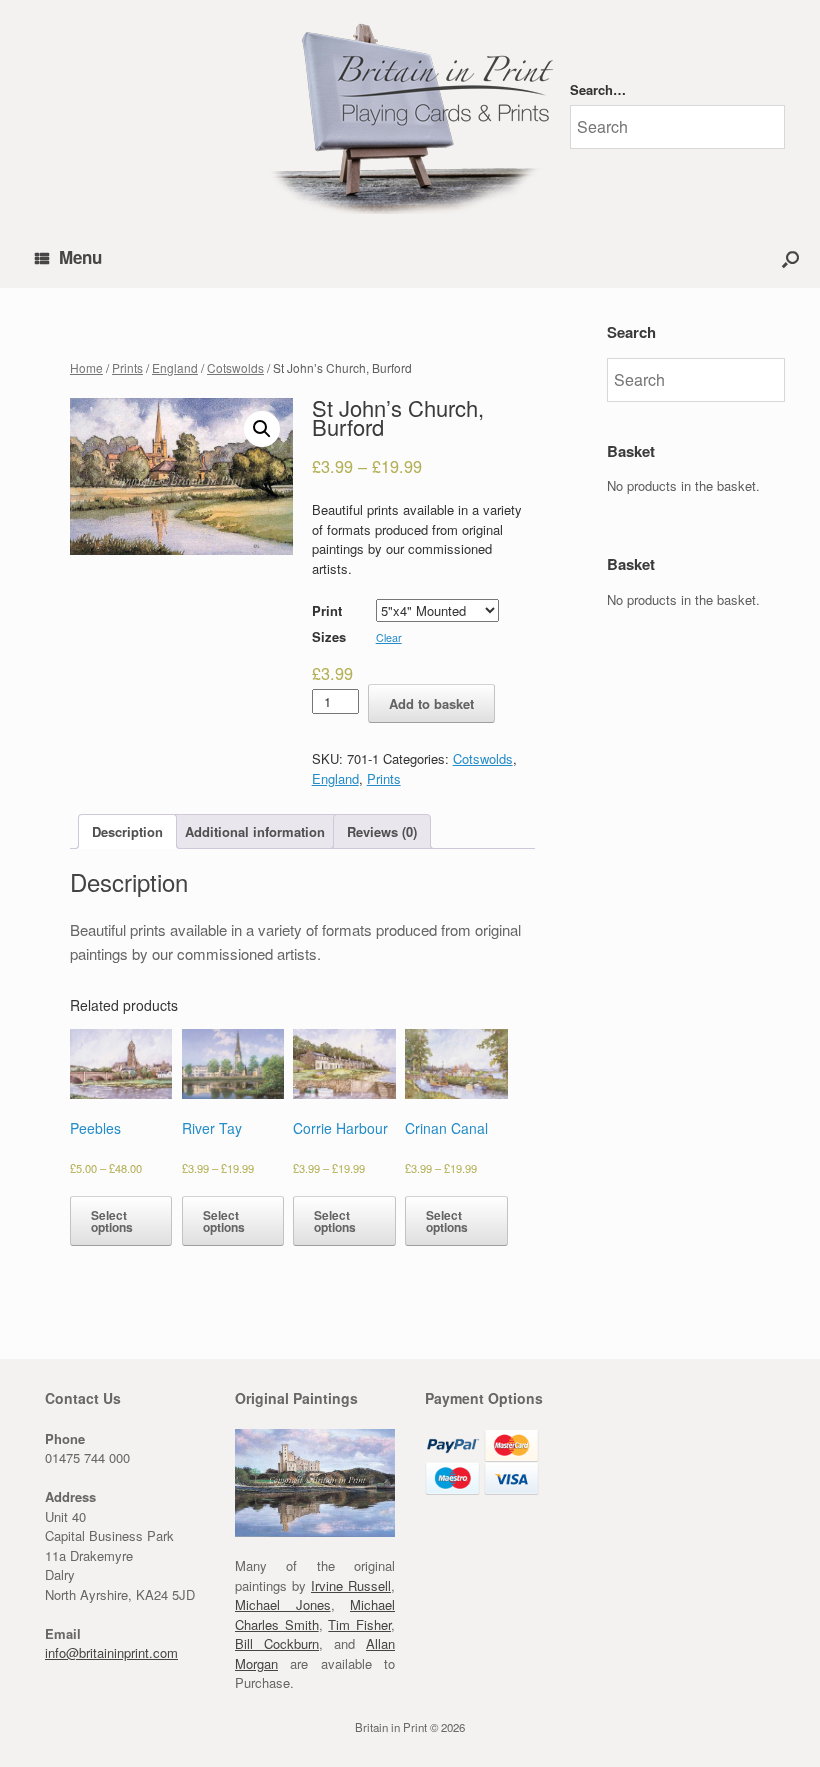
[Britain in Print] (410, 114)
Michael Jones (283, 1604)
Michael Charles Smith (315, 1614)
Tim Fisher (359, 1624)
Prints (127, 367)
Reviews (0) (382, 831)
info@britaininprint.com (111, 1652)
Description (127, 831)
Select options (112, 1221)
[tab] (127, 831)
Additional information (255, 831)
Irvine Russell (351, 1585)
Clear (389, 637)
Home (86, 367)
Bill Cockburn (277, 1643)
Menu (80, 257)
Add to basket (431, 703)
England (175, 367)
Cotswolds (235, 367)
